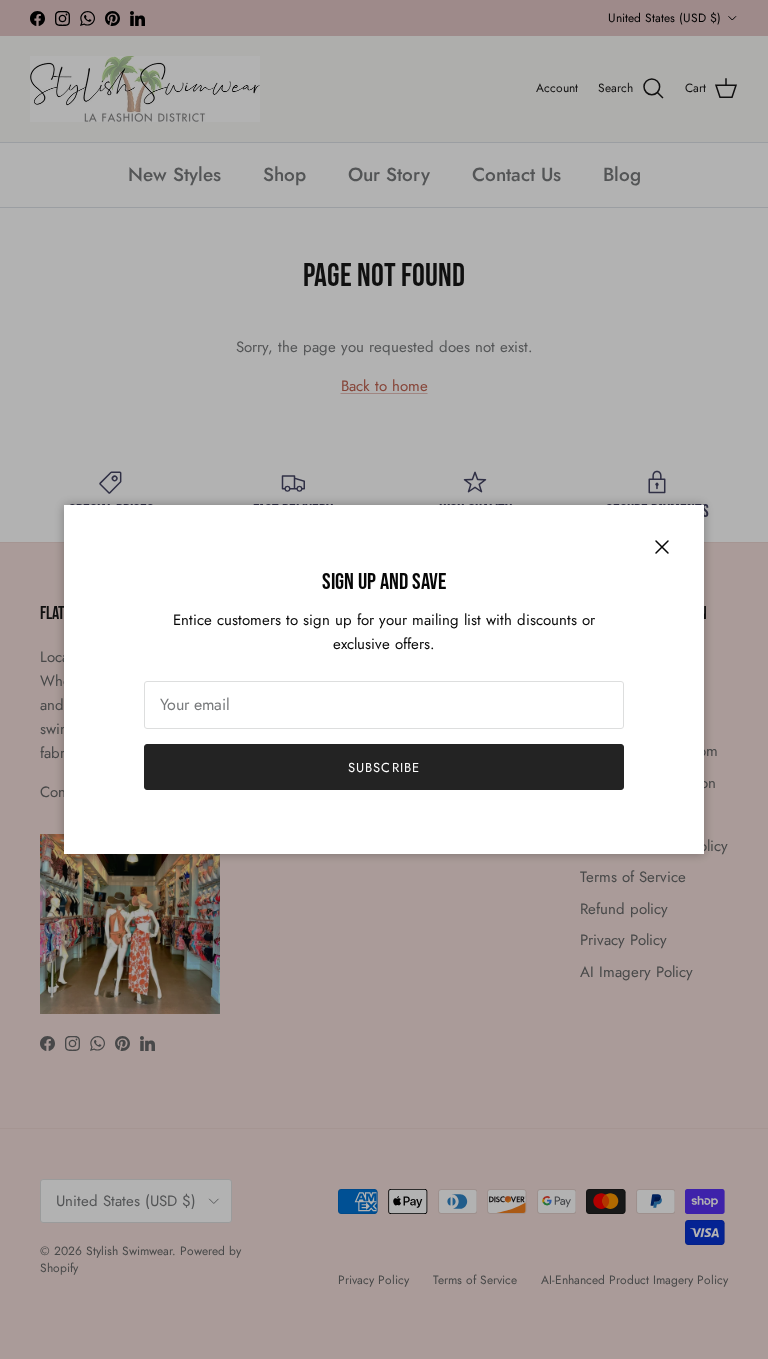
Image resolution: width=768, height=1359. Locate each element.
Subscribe (383, 767)
